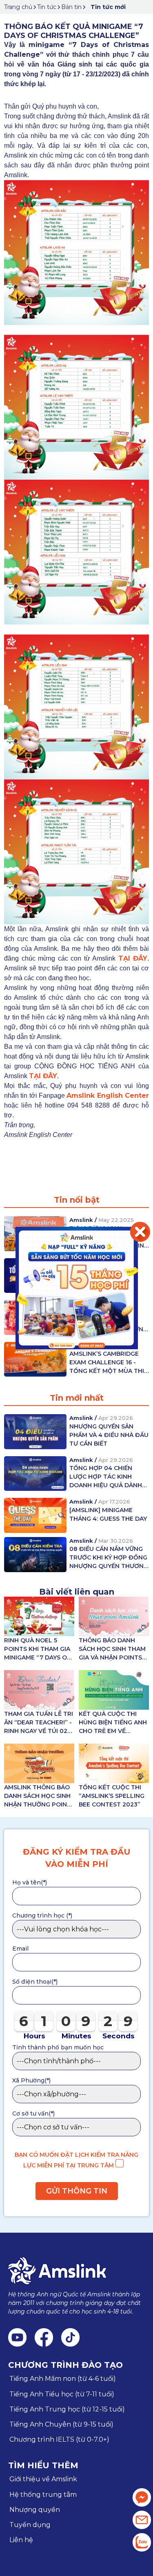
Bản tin (71, 7)
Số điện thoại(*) (35, 1982)
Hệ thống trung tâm (43, 2495)
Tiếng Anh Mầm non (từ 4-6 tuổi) (63, 2379)
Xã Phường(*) (31, 2080)
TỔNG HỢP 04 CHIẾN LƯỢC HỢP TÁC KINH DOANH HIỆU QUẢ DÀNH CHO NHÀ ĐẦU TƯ (106, 1477)
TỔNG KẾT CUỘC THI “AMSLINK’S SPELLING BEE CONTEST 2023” (112, 1796)
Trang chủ (18, 7)
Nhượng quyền (35, 2510)
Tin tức (47, 7)
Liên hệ (21, 2540)
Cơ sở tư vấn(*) (33, 2113)
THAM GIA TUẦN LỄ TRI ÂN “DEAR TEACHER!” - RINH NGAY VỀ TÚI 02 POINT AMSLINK (39, 1723)
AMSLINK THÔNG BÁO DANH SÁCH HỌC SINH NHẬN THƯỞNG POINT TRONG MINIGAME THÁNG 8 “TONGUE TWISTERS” (38, 1796)
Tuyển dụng (30, 2525)
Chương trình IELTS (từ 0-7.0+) (59, 2439)
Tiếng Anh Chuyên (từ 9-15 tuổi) (61, 2424)
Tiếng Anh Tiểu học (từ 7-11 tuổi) (62, 2394)
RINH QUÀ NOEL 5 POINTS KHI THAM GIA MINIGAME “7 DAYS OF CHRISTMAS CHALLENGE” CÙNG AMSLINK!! (37, 1649)
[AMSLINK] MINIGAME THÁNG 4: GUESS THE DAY (108, 1514)
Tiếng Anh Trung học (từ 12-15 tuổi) (67, 2409)
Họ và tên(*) (30, 1882)
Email (20, 1949)
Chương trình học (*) (42, 1915)
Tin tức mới (108, 7)
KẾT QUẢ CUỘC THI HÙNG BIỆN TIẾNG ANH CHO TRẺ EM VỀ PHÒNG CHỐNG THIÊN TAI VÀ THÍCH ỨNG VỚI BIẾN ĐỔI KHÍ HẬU (113, 1723)
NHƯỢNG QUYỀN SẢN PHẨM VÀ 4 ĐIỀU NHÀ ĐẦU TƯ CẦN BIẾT (109, 1435)
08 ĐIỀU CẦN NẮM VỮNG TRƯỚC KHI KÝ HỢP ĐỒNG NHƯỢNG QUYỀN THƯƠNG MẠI (109, 1558)
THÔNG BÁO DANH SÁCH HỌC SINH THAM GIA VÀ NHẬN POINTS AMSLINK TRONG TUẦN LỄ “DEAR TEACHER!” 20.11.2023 (113, 1649)
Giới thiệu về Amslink (43, 2479)
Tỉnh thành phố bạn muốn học (58, 2047)
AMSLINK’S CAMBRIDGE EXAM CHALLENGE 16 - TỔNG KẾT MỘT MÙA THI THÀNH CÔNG (107, 1363)
